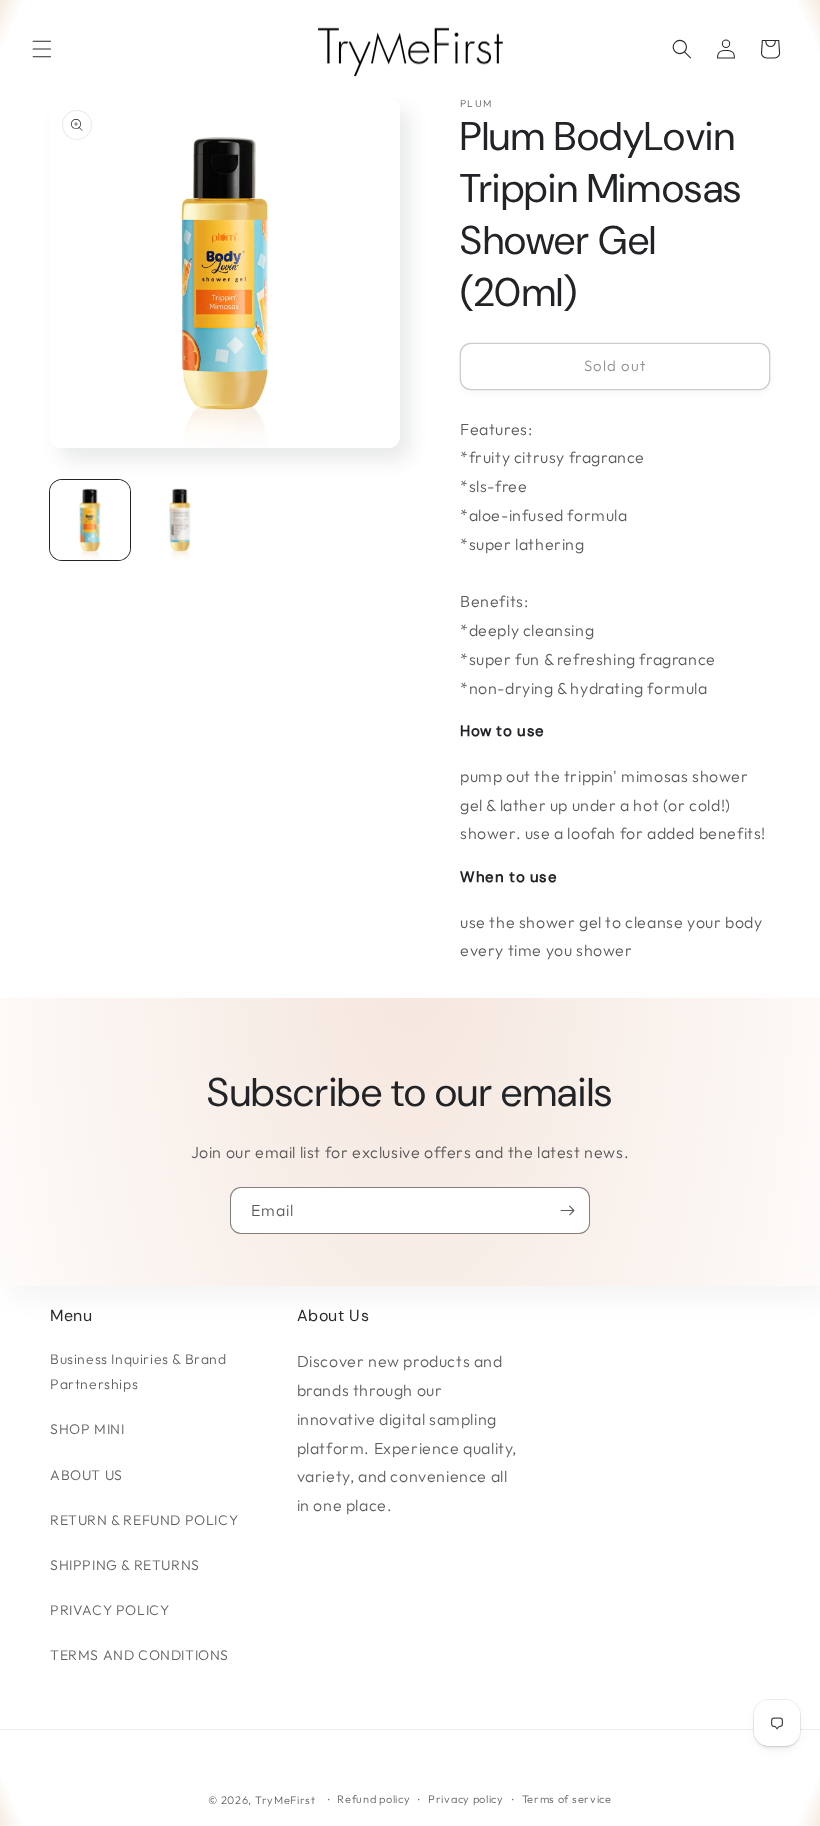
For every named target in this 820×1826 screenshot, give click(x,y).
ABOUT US (86, 1475)
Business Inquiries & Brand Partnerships (138, 1371)
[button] (42, 49)
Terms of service (567, 1799)
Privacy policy (466, 1799)
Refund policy (373, 1799)
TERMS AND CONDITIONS (139, 1655)
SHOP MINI (87, 1429)
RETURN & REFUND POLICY (144, 1520)
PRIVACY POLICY (109, 1610)
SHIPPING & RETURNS (125, 1565)
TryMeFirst (285, 1800)
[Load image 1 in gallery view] (90, 520)
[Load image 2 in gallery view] (180, 520)
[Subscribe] (567, 1210)
